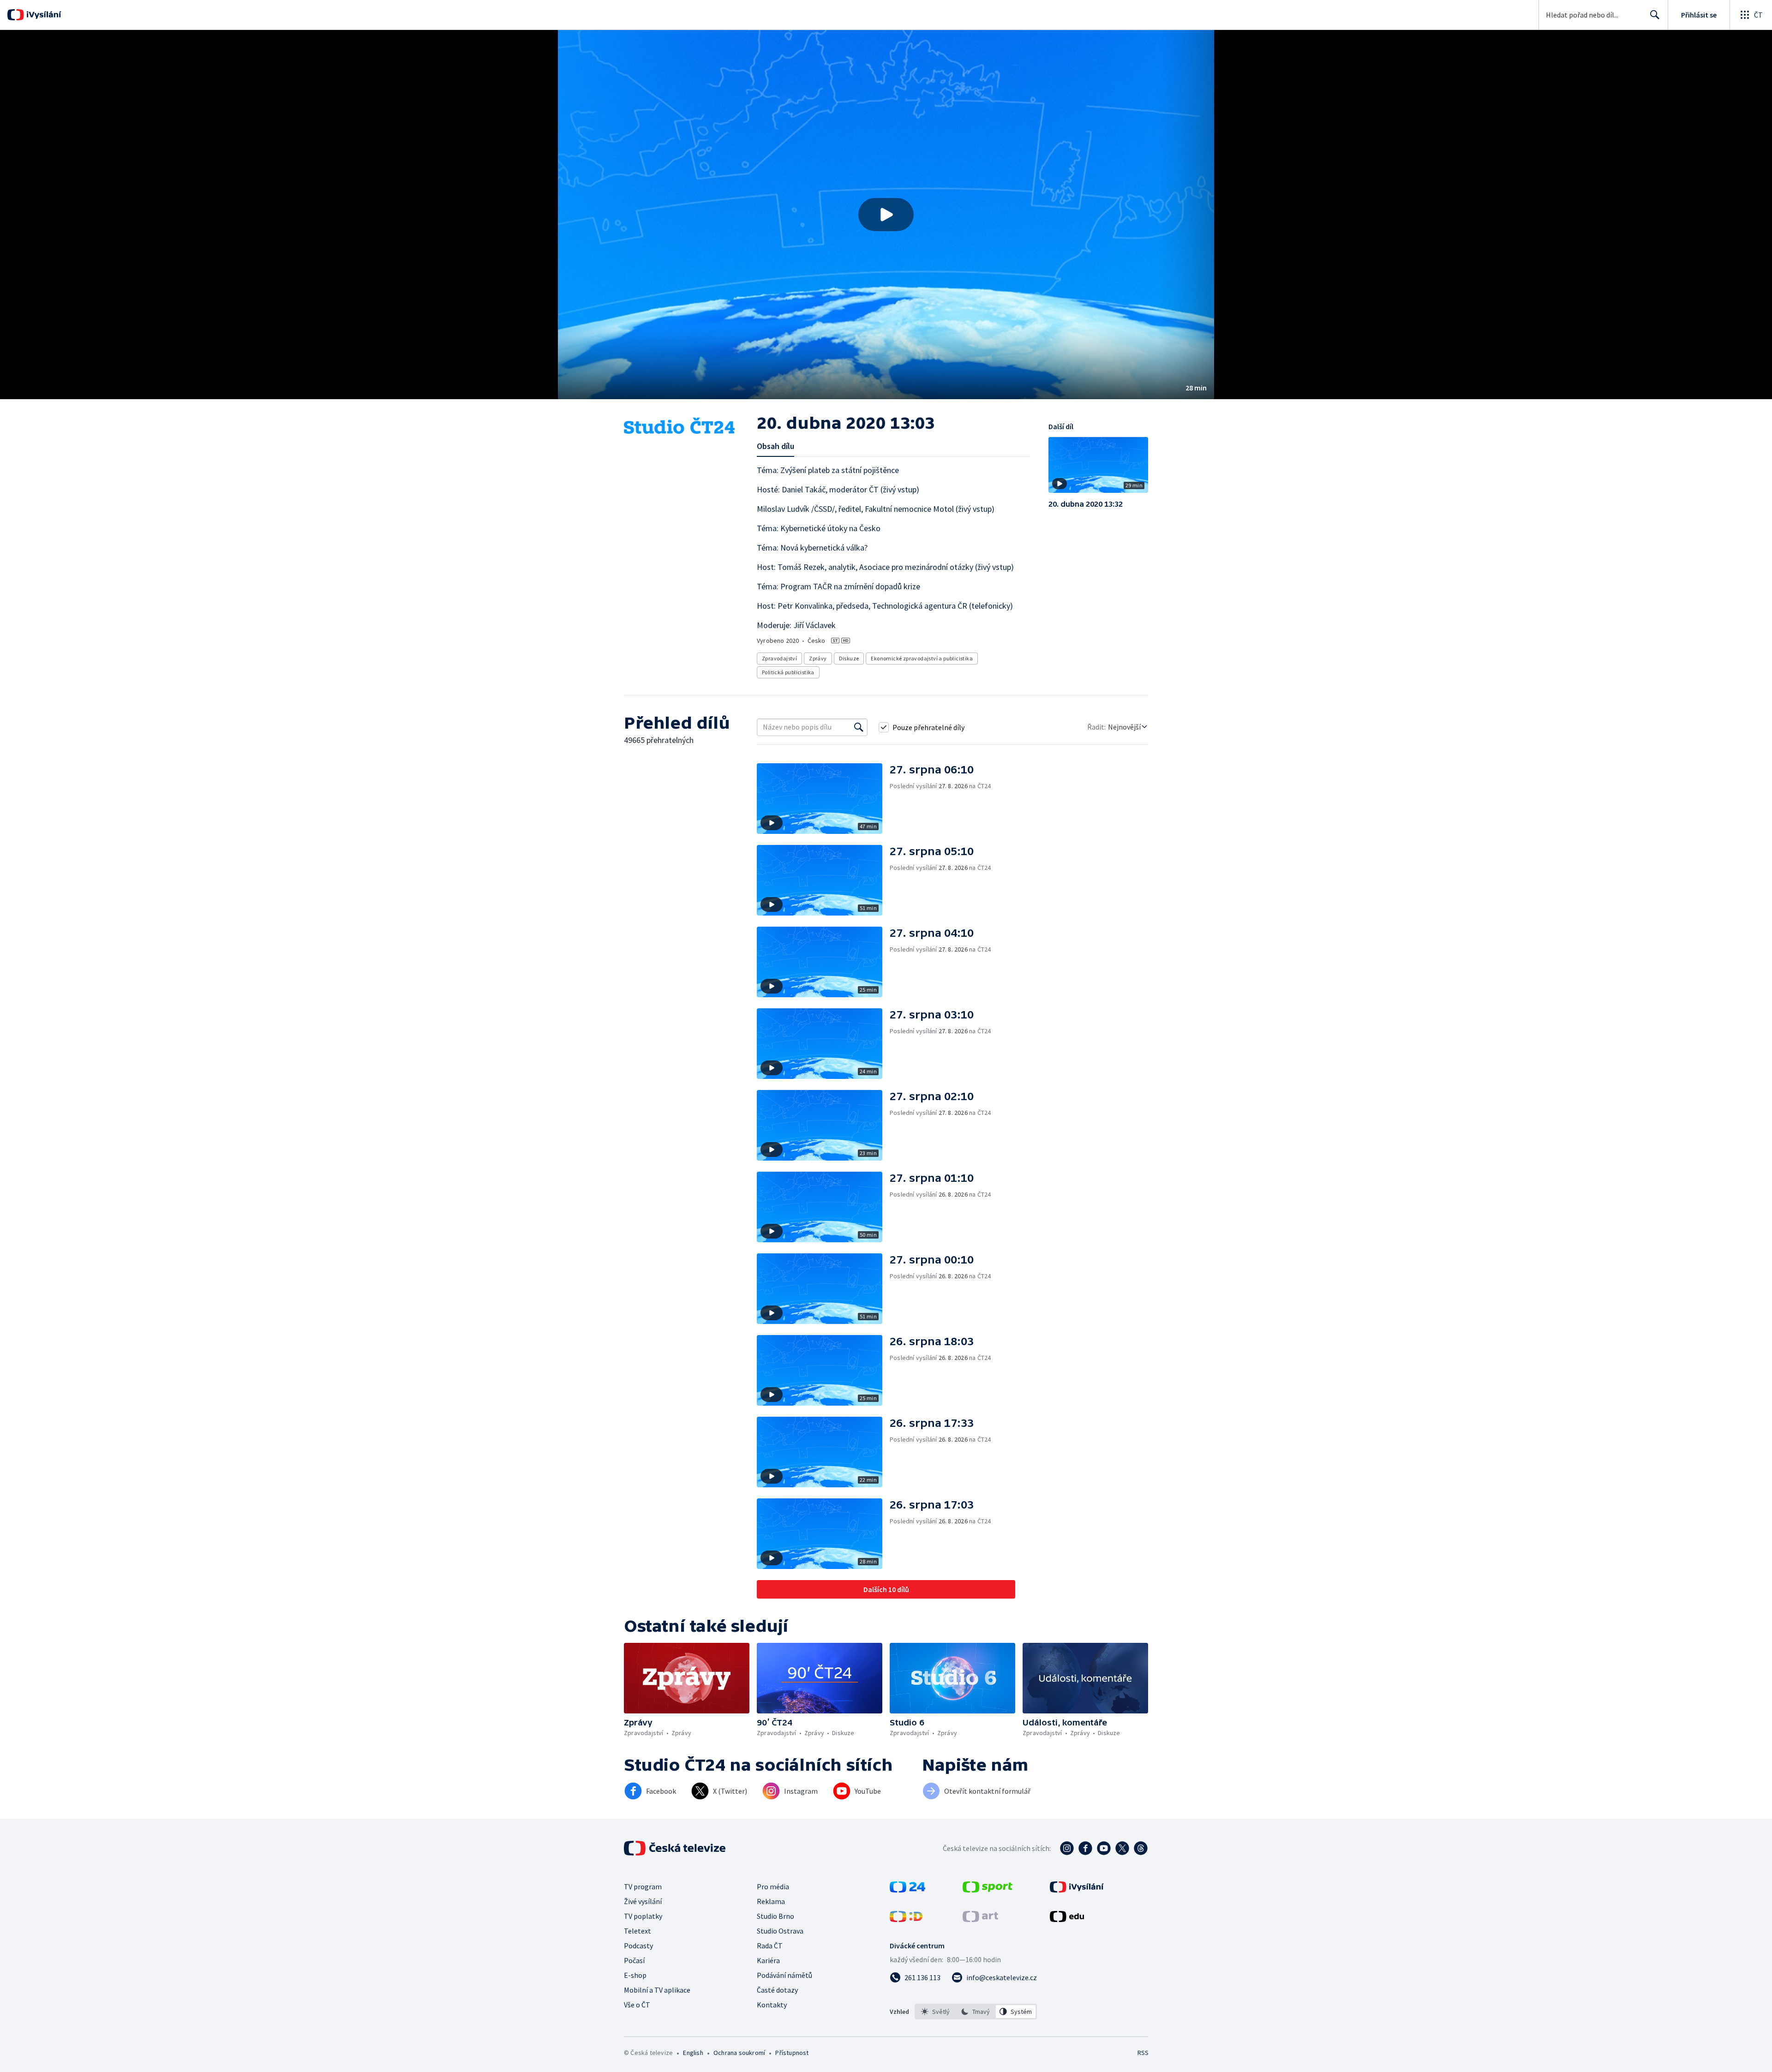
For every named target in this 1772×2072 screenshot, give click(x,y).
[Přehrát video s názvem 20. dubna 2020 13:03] (886, 215)
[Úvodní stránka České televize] (676, 1848)
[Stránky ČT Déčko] (906, 1919)
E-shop (635, 1975)
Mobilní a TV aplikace (657, 1990)
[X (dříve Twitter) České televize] (1122, 1848)
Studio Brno (775, 1916)
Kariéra (768, 1960)
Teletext (638, 1931)
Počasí (634, 1960)
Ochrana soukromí (739, 2053)
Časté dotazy (777, 1990)
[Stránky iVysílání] (1077, 1890)
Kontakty (772, 2005)
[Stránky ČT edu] (1067, 1919)
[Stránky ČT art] (980, 1919)
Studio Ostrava (780, 1931)
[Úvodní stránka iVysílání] (43, 15)
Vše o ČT (637, 2005)
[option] (936, 2012)
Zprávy (818, 658)
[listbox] (976, 2012)
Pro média (773, 1886)
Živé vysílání (643, 1901)
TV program (643, 1886)
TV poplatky (643, 1916)
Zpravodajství (779, 658)
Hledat (1655, 15)
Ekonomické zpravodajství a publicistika (922, 658)
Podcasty (638, 1946)
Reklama (771, 1901)
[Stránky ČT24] (907, 1890)
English (693, 2053)
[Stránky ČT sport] (988, 1890)
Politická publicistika (788, 672)
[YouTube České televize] (1104, 1848)
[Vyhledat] (859, 727)
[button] (886, 215)
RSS (1143, 2053)
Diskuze (849, 658)
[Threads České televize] (1141, 1848)
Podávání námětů (784, 1975)
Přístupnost (792, 2053)
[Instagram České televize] (1067, 1848)
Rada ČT (770, 1946)
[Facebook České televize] (1085, 1848)
